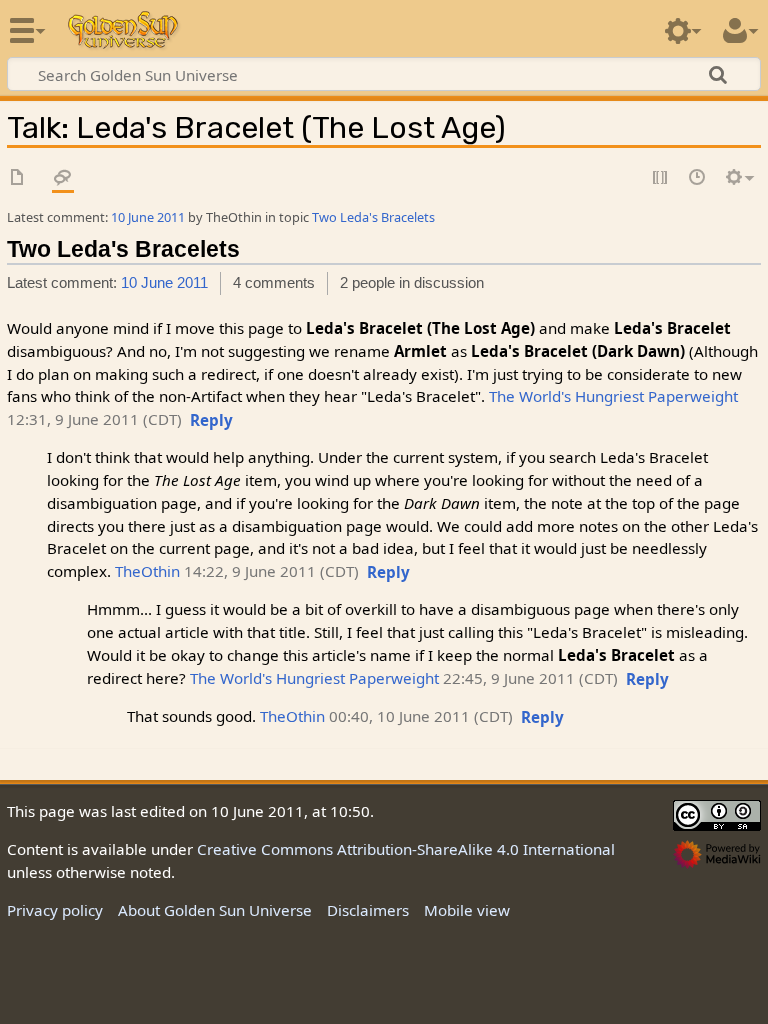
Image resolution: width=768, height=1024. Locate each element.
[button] (211, 421)
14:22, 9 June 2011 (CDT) (271, 571)
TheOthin (147, 571)
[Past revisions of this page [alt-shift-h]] (698, 178)
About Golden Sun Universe (215, 910)
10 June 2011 (148, 217)
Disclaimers (368, 910)
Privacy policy (55, 910)
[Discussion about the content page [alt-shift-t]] (63, 178)
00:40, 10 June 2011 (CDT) (421, 716)
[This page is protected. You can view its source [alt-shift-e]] (661, 178)
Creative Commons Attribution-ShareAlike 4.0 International (406, 849)
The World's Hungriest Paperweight (613, 396)
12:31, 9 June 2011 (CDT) (94, 419)
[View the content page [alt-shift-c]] (18, 178)
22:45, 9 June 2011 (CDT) (530, 678)
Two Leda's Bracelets (373, 217)
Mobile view (467, 910)
